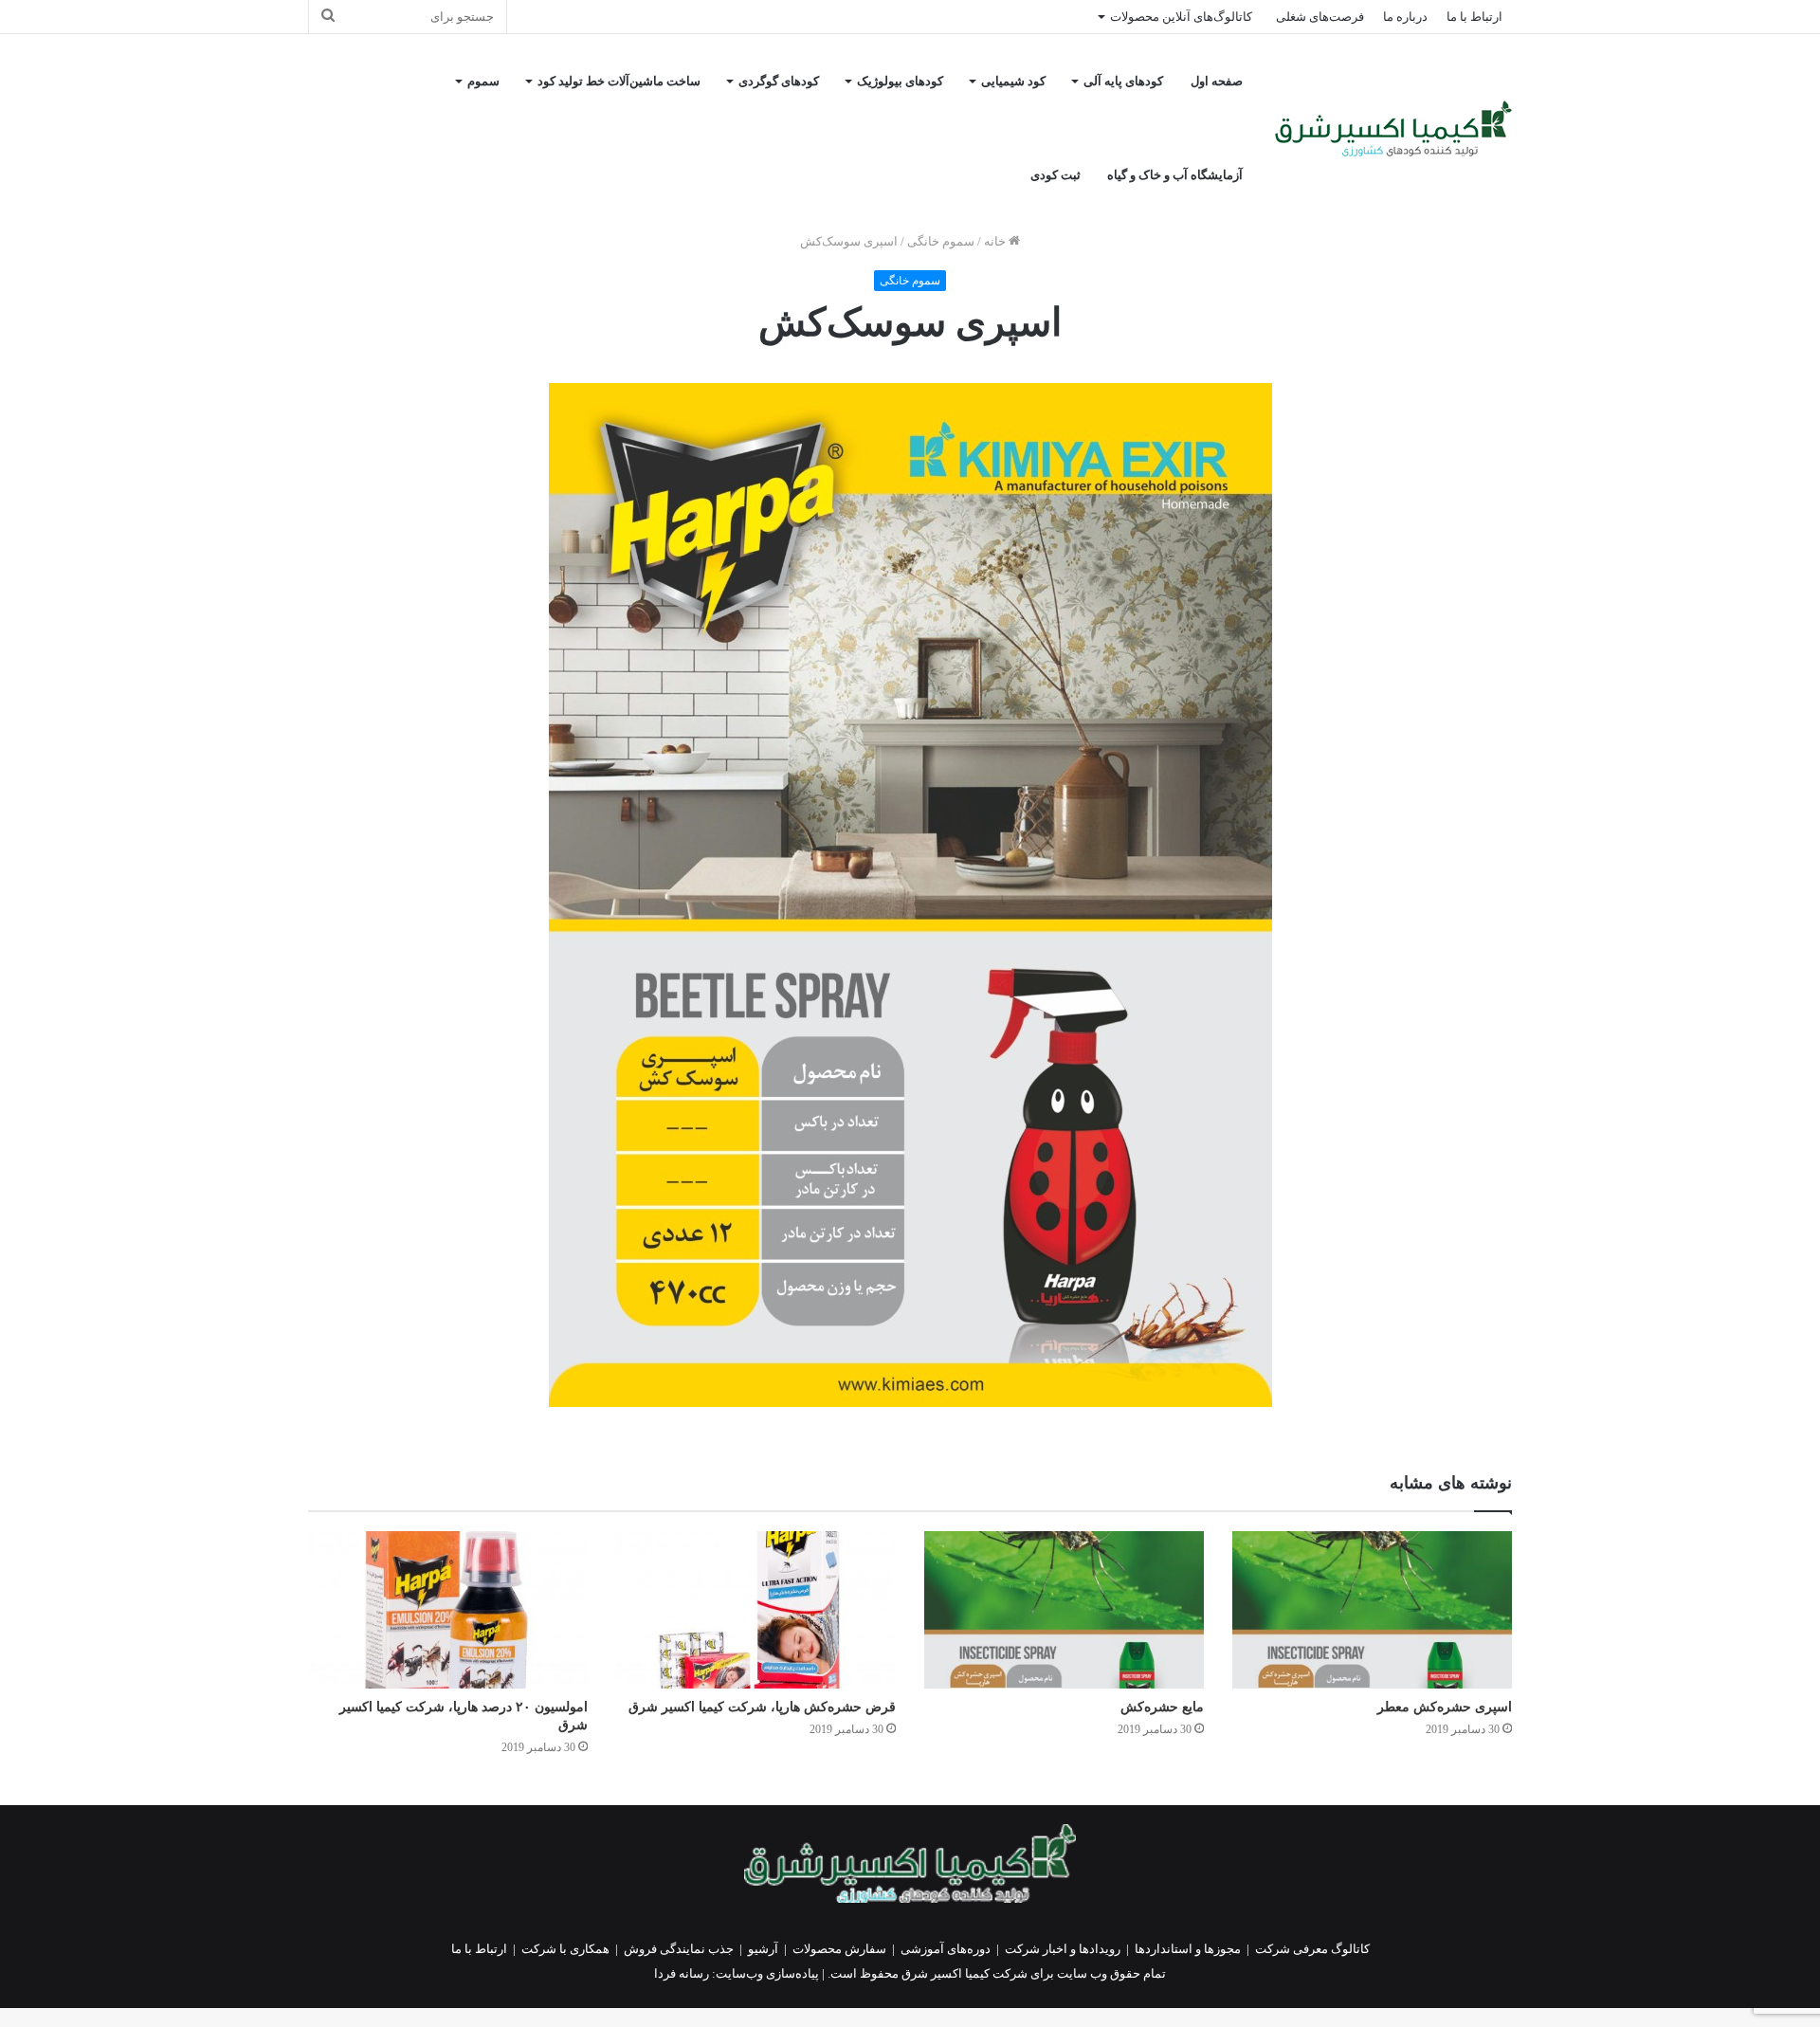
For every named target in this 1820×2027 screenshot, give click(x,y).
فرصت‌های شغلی (1320, 17)
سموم (483, 81)
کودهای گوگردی (779, 81)
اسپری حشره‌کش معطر (1445, 1707)
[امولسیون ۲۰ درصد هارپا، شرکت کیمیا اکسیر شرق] (448, 1610)
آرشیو (763, 1949)
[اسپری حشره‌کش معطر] (1372, 1610)
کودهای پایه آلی (1123, 81)
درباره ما (1405, 17)
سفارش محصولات (839, 1949)
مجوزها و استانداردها (1188, 1949)
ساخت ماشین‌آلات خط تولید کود (619, 81)
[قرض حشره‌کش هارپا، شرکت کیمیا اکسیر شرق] (756, 1610)
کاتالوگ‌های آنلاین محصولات (1181, 17)
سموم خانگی (941, 241)
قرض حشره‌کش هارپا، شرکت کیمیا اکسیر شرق (762, 1707)
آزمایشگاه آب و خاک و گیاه (1175, 175)
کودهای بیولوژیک (900, 81)
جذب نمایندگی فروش (679, 1949)
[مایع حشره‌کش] (1064, 1610)
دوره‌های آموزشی (946, 1949)
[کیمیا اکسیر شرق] (1393, 128)
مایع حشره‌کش (1162, 1707)
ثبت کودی (1056, 175)
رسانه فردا (682, 1973)
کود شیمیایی (1013, 81)
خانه (996, 241)
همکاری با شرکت (565, 1949)
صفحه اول (1217, 81)
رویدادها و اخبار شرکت (1063, 1949)
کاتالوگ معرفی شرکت (1312, 1949)
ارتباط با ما (1474, 17)
